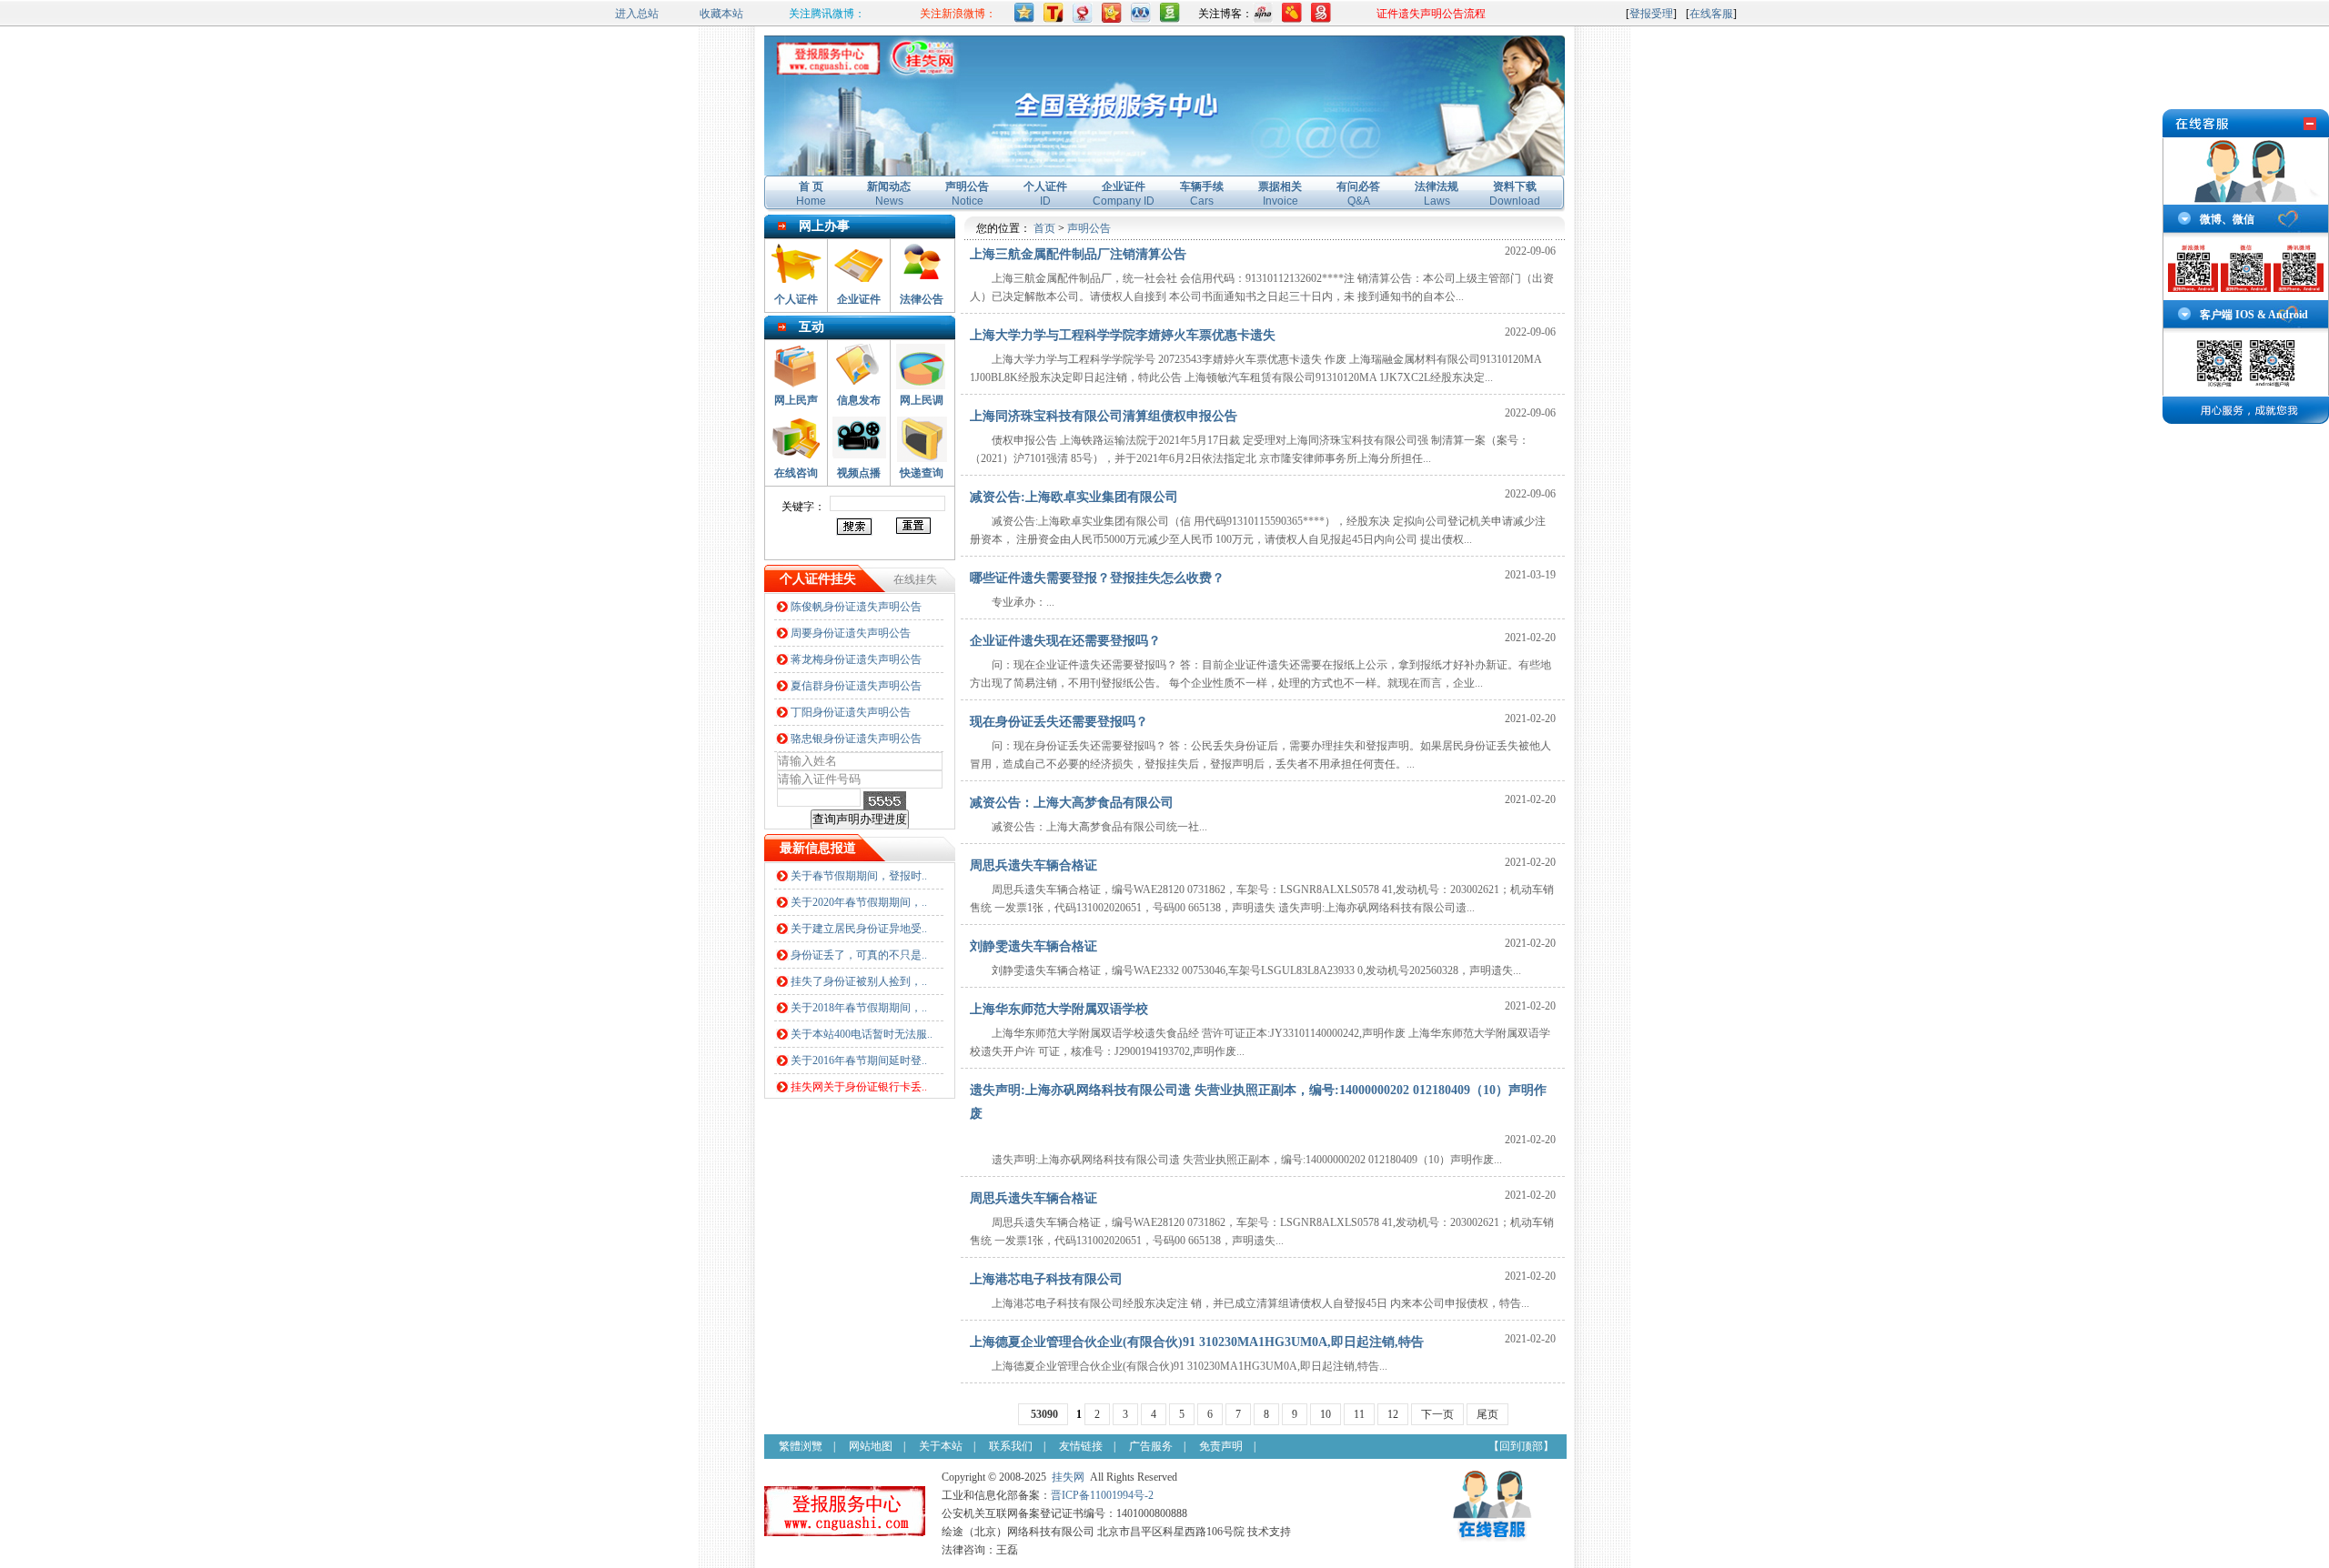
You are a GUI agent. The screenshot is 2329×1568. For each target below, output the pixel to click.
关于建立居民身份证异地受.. (859, 929)
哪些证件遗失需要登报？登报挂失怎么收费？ (1097, 578)
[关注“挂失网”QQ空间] (1024, 19)
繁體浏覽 (801, 1446)
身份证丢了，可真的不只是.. (859, 955)
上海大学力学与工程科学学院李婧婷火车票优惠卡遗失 (1123, 335)
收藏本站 (721, 14)
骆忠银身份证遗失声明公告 (856, 739)
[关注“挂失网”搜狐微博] (1054, 19)
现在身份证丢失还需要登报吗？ (1059, 722)
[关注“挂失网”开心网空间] (1112, 19)
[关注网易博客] (1321, 19)
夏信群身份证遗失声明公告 (856, 686)
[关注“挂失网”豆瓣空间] (1170, 19)
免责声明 (1221, 1446)
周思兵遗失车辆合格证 (1033, 865)
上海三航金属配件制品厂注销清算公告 (1078, 254)
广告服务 (1151, 1446)
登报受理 (1651, 14)
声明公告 (1089, 228)
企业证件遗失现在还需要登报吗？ (1065, 641)
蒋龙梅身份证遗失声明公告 (856, 659)
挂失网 (1068, 1477)
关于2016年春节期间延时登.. (859, 1060)
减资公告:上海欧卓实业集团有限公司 (1074, 497)
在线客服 (1711, 14)
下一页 (1437, 1414)
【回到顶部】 (1521, 1446)
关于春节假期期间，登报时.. (859, 876)
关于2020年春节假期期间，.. (859, 902)
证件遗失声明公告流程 (1431, 14)
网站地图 (871, 1446)
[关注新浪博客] (1263, 19)
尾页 (1487, 1414)
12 (1393, 1414)
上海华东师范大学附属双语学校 (1059, 1009)
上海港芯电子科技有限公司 (1046, 1279)
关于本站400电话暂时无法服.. (862, 1034)
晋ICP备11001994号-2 (1102, 1495)
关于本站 (941, 1446)
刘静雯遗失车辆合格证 (1033, 946)
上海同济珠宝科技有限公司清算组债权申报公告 (1104, 416)
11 (1359, 1414)
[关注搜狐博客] (1292, 19)
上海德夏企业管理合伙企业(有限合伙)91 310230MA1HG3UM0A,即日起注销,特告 (1197, 1342)
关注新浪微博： (958, 14)
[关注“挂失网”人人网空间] (1141, 19)
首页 (1044, 228)
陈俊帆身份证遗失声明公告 (856, 607)
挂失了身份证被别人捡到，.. (859, 981)
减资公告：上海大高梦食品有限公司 (1072, 803)
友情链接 (1081, 1446)
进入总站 (637, 14)
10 (1326, 1414)
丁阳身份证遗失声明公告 (851, 712)
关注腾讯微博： (827, 14)
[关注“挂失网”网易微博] (1083, 19)
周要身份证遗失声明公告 (851, 633)
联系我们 (1011, 1446)
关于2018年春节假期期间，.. (859, 1008)
